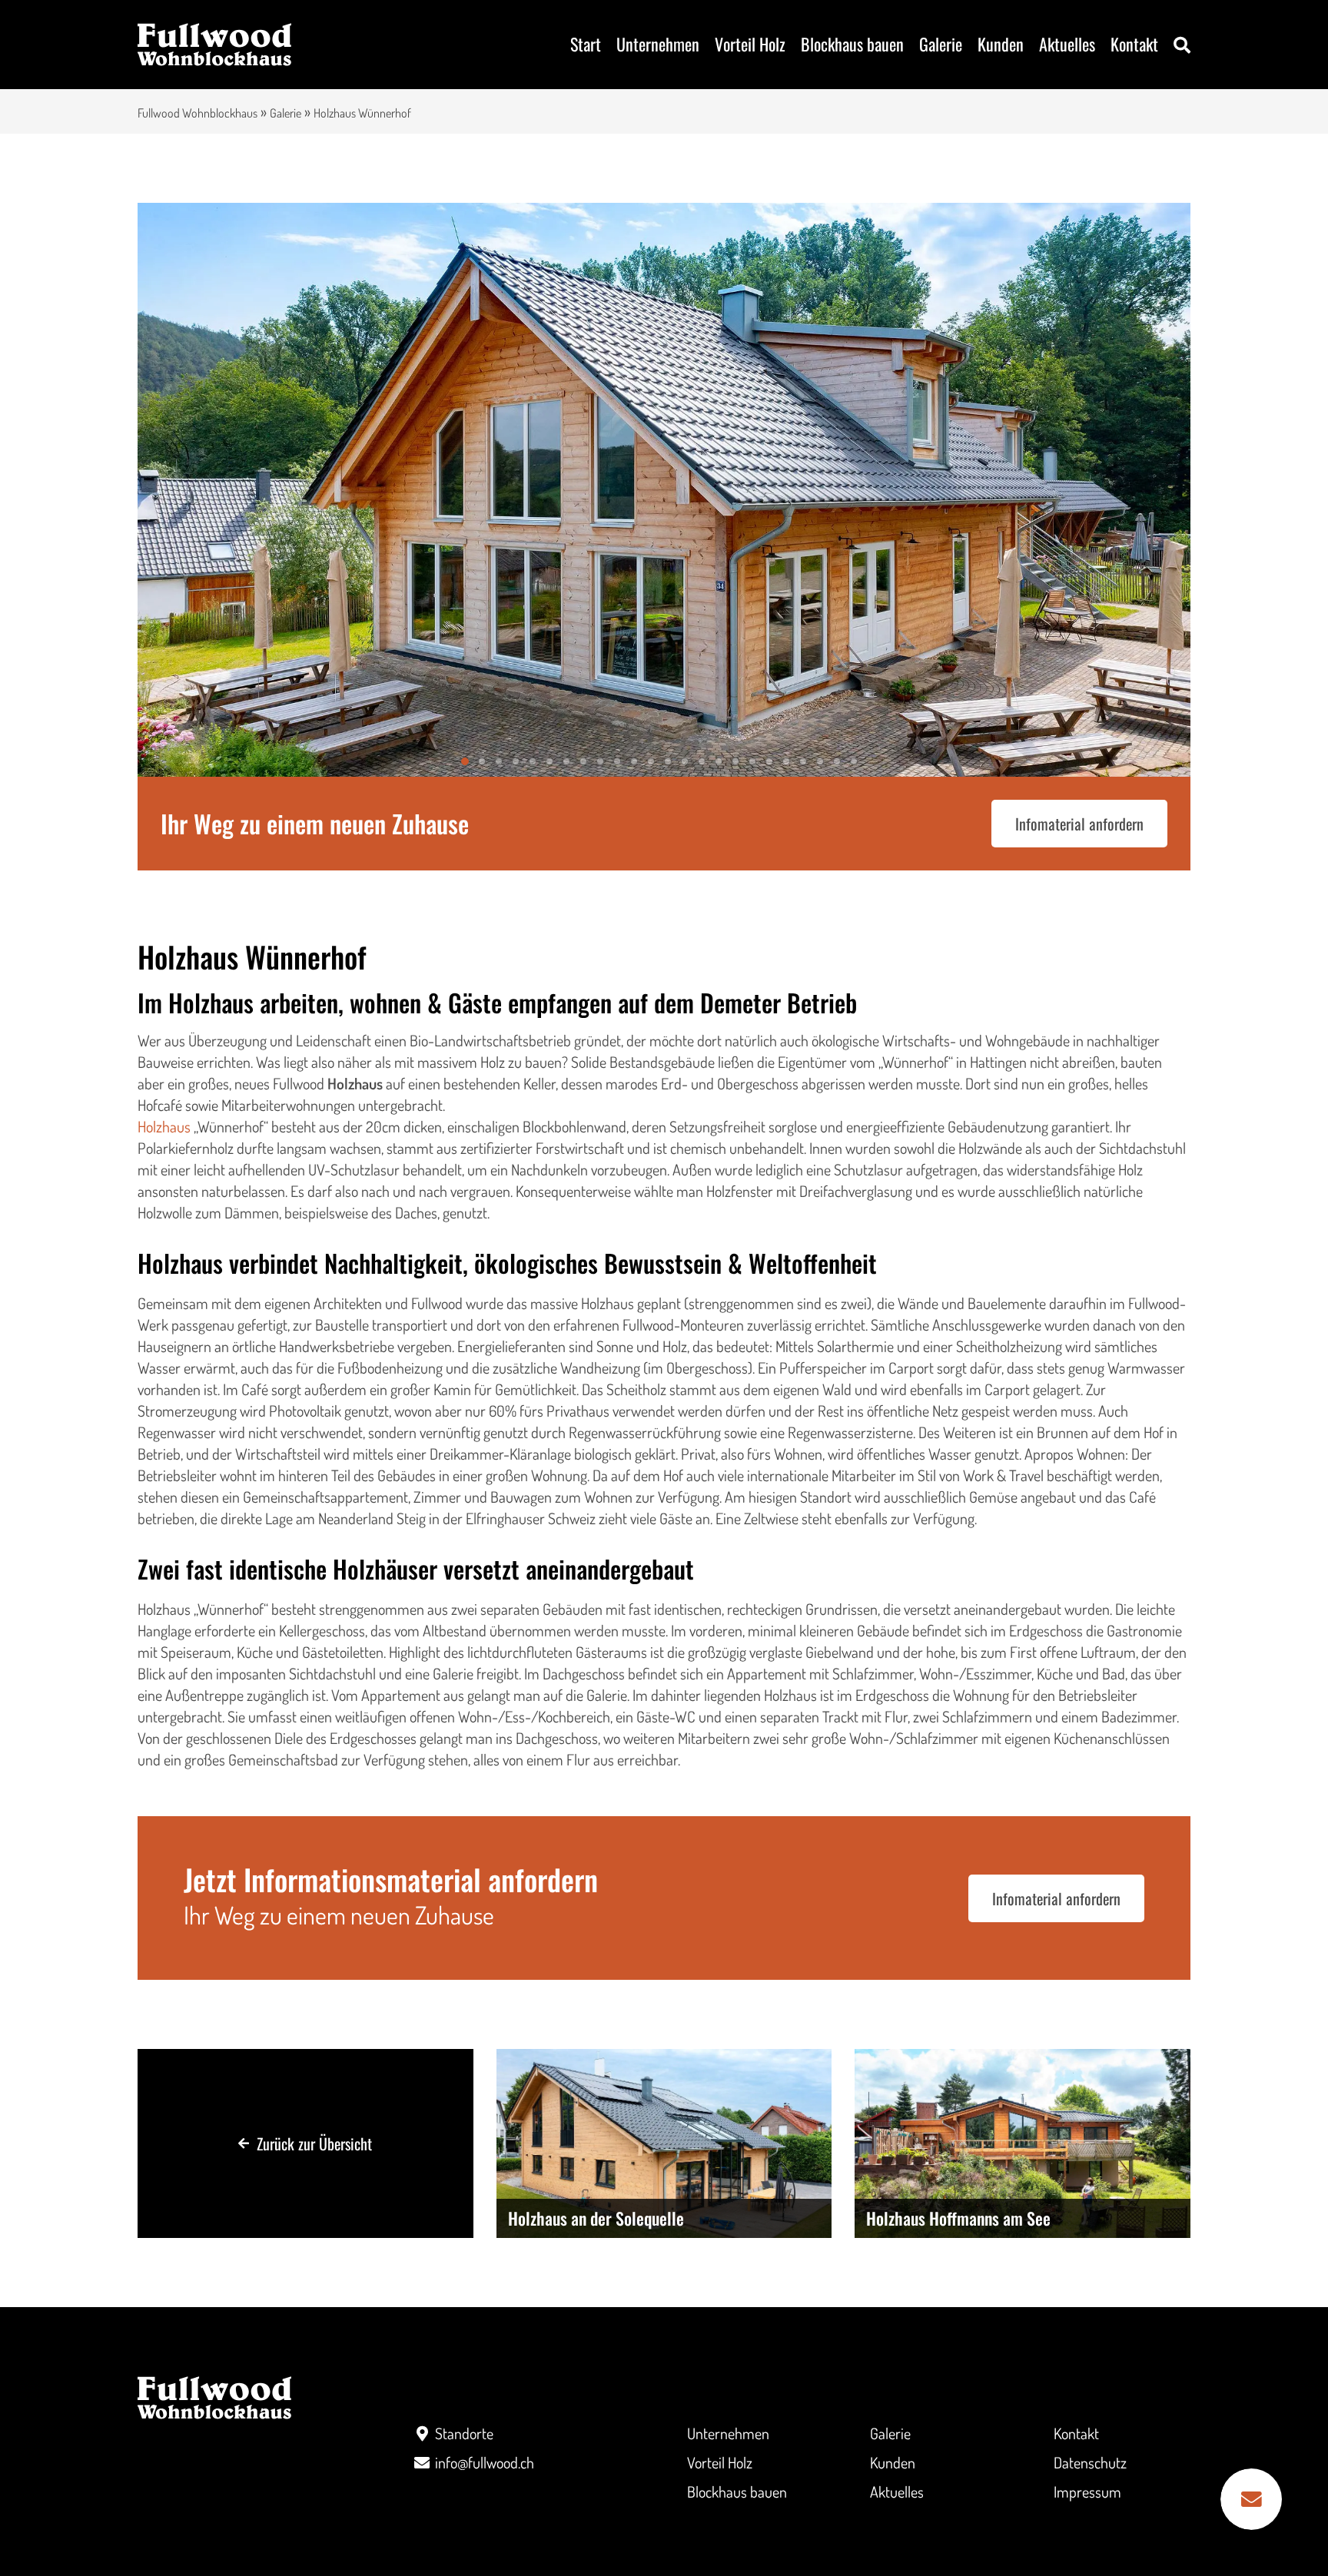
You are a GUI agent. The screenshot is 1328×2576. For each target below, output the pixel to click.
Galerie (941, 44)
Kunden (1001, 44)
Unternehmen (658, 44)
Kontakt (1134, 44)
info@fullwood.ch (485, 2462)
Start (586, 44)
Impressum (1087, 2491)
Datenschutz (1090, 2462)
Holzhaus (164, 1126)
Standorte (464, 2433)
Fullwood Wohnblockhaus (198, 113)
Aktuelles (1067, 44)
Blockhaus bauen (852, 44)
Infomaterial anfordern (1079, 824)
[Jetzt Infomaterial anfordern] (1251, 2499)
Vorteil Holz (750, 44)
